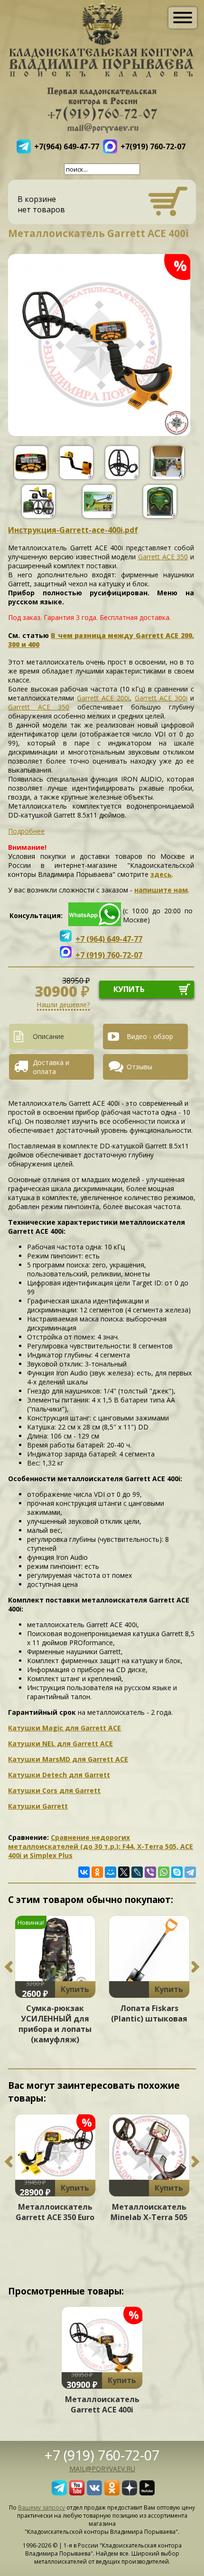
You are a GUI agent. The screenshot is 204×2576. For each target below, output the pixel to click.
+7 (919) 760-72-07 (102, 2455)
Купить (75, 1989)
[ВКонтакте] (84, 1872)
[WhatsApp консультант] (95, 924)
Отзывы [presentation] (139, 1067)
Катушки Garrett (38, 1806)
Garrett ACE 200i (103, 698)
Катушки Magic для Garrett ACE (65, 1728)
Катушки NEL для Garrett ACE (60, 1743)
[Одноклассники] (97, 1872)
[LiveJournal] (137, 1872)
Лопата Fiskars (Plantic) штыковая (149, 2013)
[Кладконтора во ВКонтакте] (94, 2493)
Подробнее (26, 831)
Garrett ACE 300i (161, 698)
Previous (9, 1967)
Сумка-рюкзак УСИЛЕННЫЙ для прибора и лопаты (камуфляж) (55, 2024)
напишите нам (161, 890)
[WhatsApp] (164, 1872)
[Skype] (177, 1872)
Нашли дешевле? (63, 1005)
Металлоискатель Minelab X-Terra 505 (149, 2212)
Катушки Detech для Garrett (59, 1775)
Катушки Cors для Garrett (54, 1790)
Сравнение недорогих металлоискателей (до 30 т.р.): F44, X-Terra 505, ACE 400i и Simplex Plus (101, 1846)
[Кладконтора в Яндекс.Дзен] (130, 2493)
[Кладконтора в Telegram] (59, 2493)
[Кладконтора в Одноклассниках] (112, 2493)
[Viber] (150, 1872)
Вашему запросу (42, 2508)
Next (195, 1967)
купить (129, 989)
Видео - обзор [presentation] (150, 1036)
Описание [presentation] (48, 1036)
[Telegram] (190, 1872)
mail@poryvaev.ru (102, 2469)
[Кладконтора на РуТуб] (147, 2493)
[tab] (55, 1037)
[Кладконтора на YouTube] (77, 2493)
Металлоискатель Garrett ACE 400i (102, 2404)
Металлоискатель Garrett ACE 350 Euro (55, 2212)
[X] (124, 1872)
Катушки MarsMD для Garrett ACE (68, 1759)
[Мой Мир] (111, 1872)
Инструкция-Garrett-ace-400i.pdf (73, 530)
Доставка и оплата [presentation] (51, 1067)
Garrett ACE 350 (163, 557)
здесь (161, 874)
